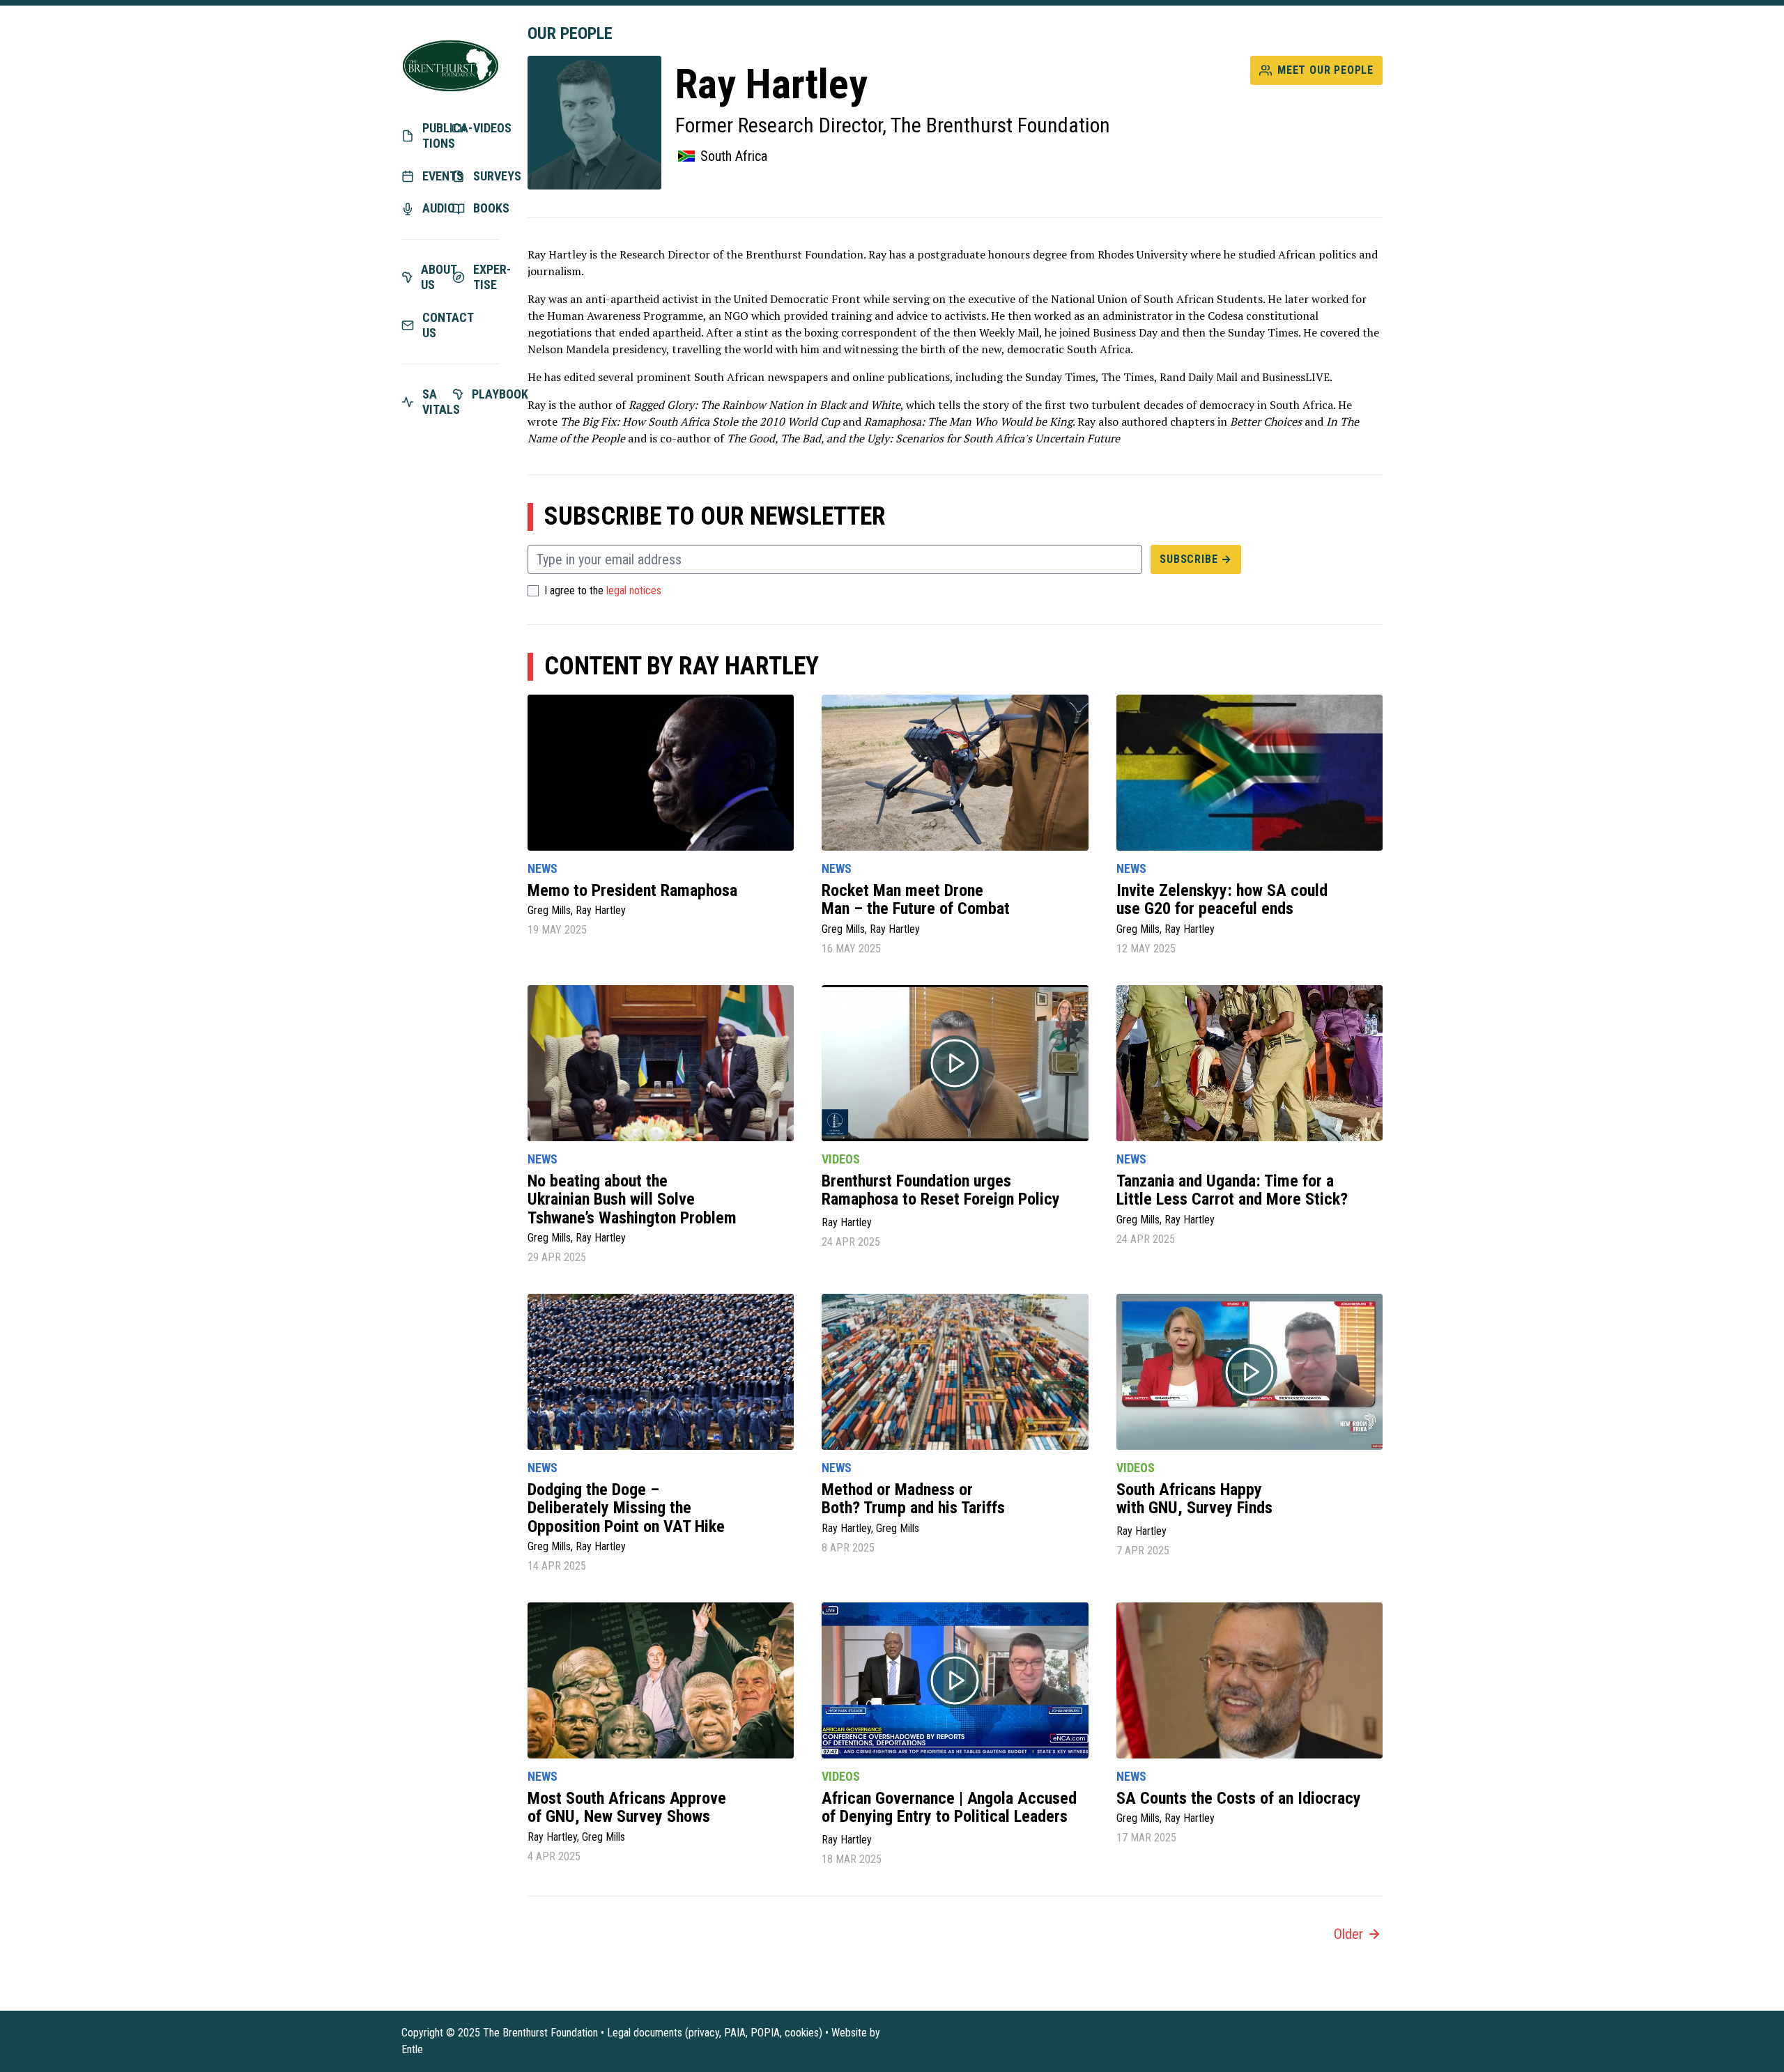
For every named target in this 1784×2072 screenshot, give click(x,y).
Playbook (486, 394)
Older (1348, 1934)
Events (436, 176)
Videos (487, 128)
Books (487, 208)
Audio (436, 208)
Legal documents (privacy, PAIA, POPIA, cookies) (715, 2033)
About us (435, 277)
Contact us (436, 325)
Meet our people (1325, 70)
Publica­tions (436, 136)
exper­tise (487, 277)
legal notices (634, 591)
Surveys (487, 176)
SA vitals (436, 402)
